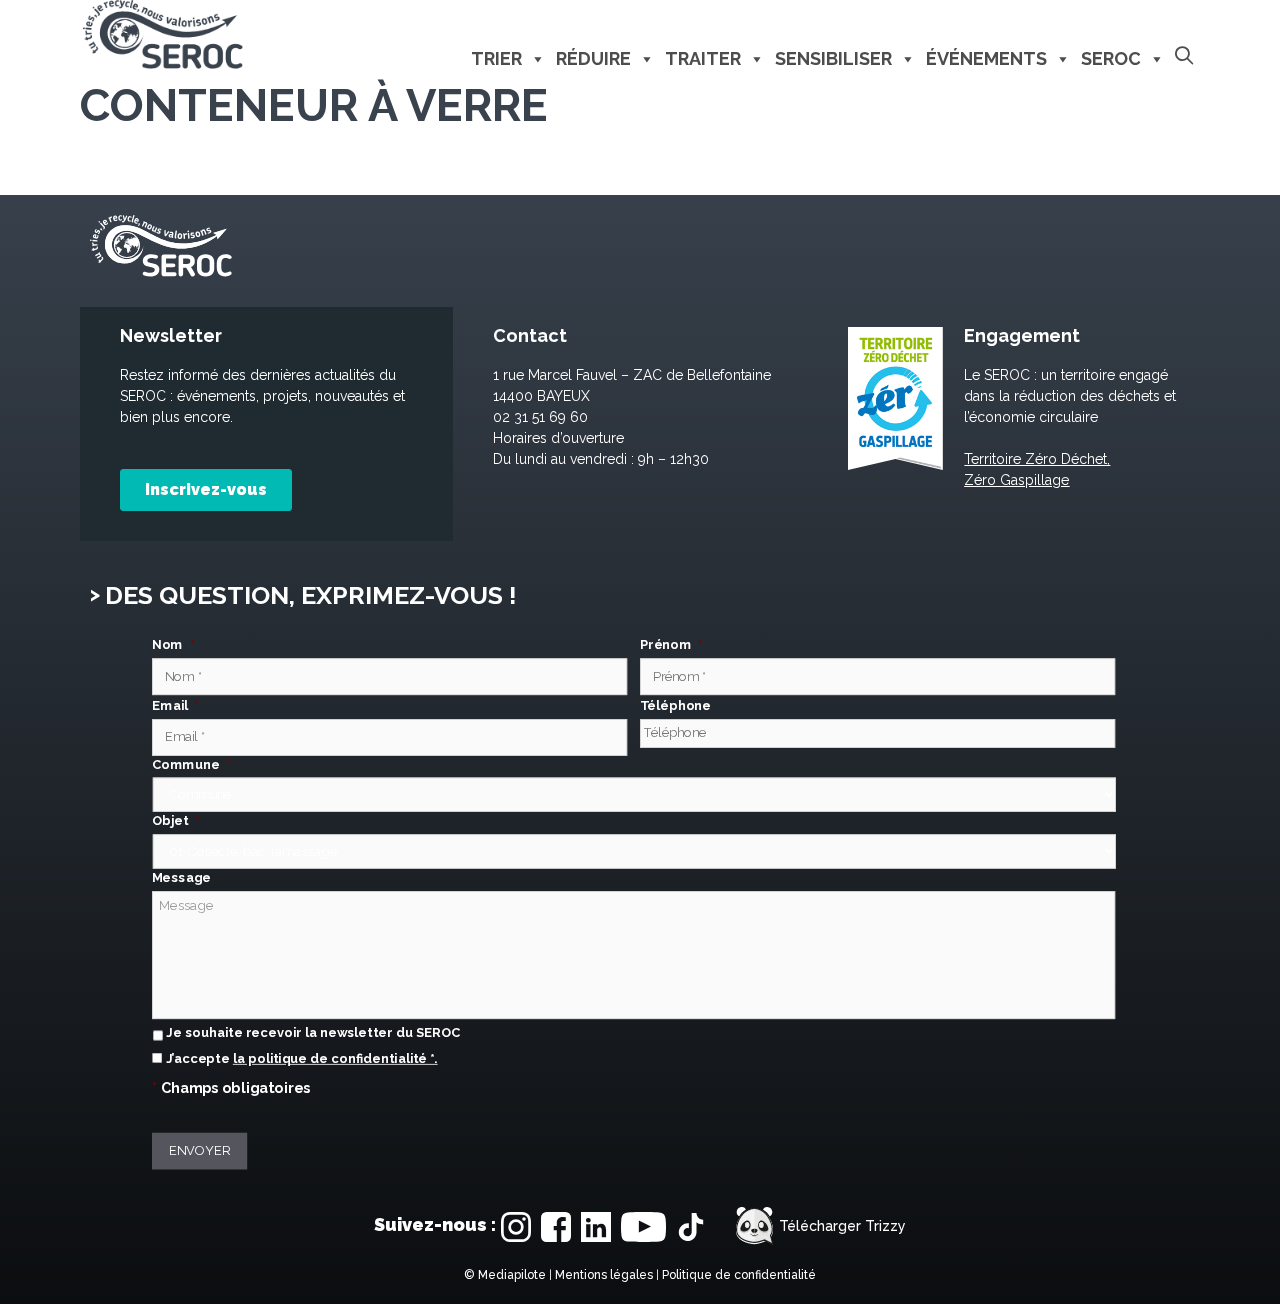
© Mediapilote (505, 1275)
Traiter (703, 58)
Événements (986, 58)
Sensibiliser (833, 58)
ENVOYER (200, 1151)
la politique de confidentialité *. (335, 1059)
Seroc (1111, 58)
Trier (496, 58)
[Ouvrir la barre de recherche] (1183, 56)
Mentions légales (604, 1275)
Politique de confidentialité (739, 1275)
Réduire (593, 58)
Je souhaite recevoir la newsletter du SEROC (313, 1033)
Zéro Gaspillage (1016, 480)
